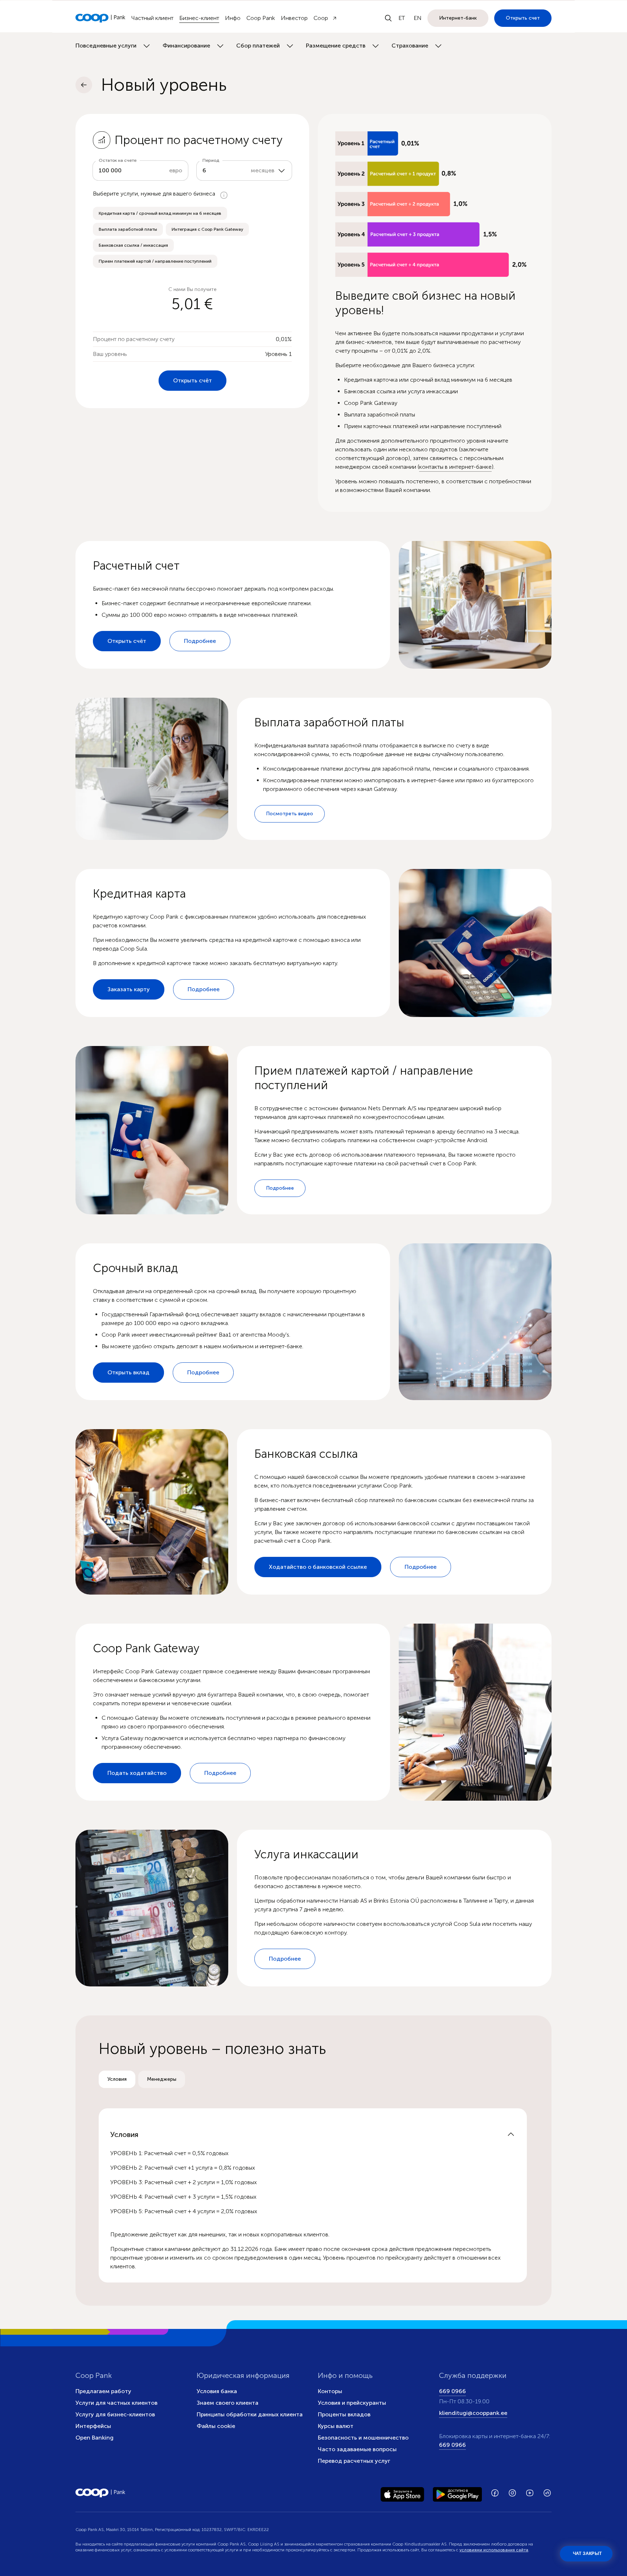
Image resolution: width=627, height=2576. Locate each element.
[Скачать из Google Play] (457, 2493)
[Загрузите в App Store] (402, 2493)
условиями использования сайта (494, 2550)
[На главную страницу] (101, 18)
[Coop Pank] (101, 2493)
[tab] (117, 2079)
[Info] (224, 195)
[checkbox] (160, 213)
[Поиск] (388, 18)
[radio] (117, 2079)
